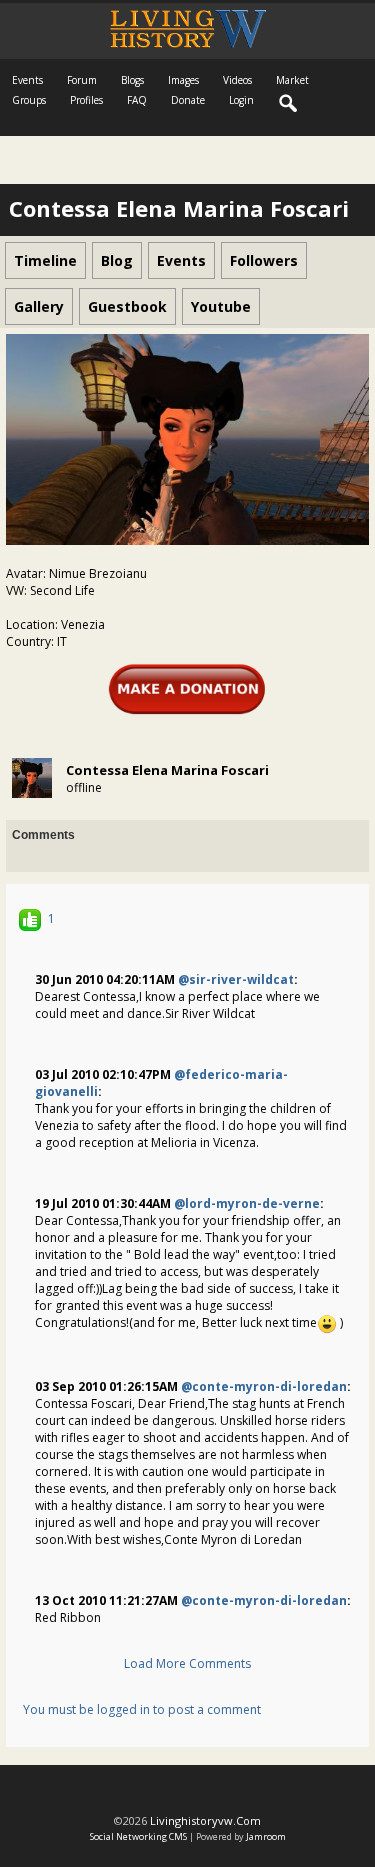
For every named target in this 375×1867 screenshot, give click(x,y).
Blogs (132, 80)
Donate (188, 100)
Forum (82, 80)
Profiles (86, 100)
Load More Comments (187, 1663)
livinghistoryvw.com (205, 1820)
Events (27, 80)
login (241, 100)
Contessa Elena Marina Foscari (167, 770)
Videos (237, 80)
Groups (29, 100)
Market (292, 80)
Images (183, 80)
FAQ (137, 100)
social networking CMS (138, 1836)
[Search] (289, 104)
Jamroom (266, 1836)
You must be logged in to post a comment (142, 1709)
